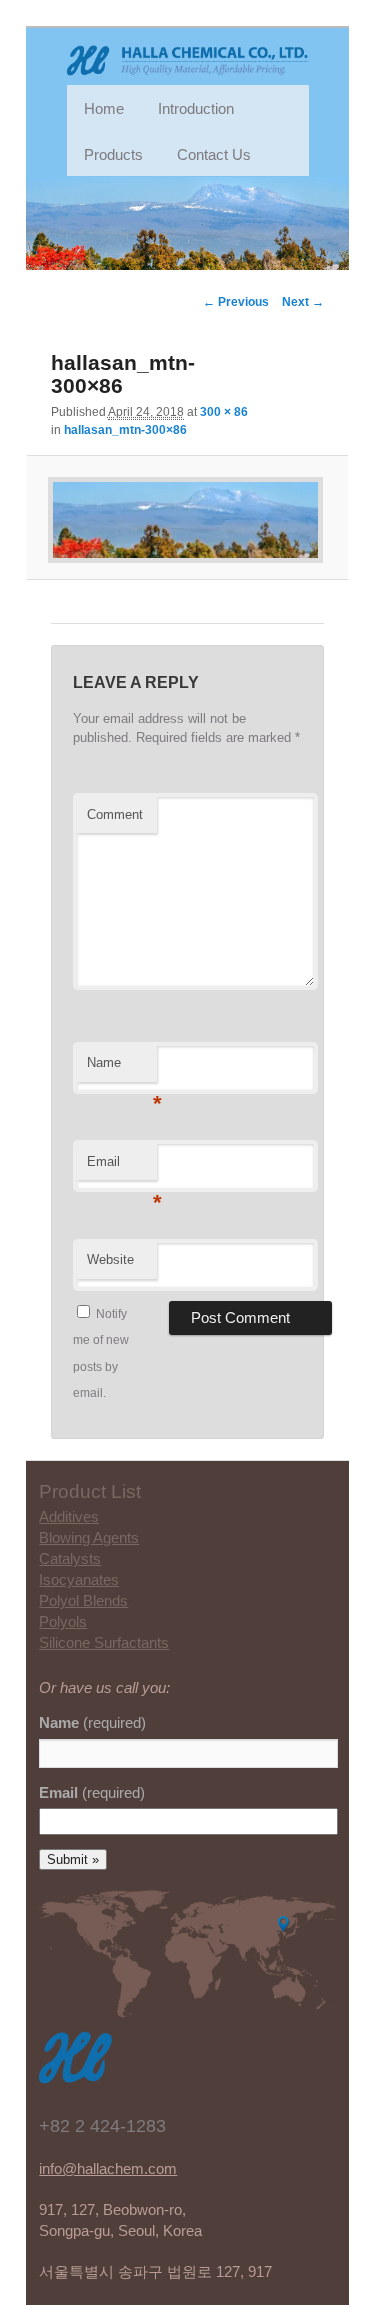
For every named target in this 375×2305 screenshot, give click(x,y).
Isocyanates (79, 1579)
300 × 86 (224, 412)
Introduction (196, 109)
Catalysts (70, 1558)
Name (122, 1068)
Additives (69, 1516)
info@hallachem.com (108, 2168)
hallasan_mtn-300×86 (125, 430)
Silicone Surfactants (104, 1642)
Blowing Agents (89, 1537)
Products (113, 155)
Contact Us (214, 155)
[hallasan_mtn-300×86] (187, 520)
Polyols (63, 1621)
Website (110, 1259)
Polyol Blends (83, 1600)
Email (122, 1167)
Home (104, 109)
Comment (115, 814)
